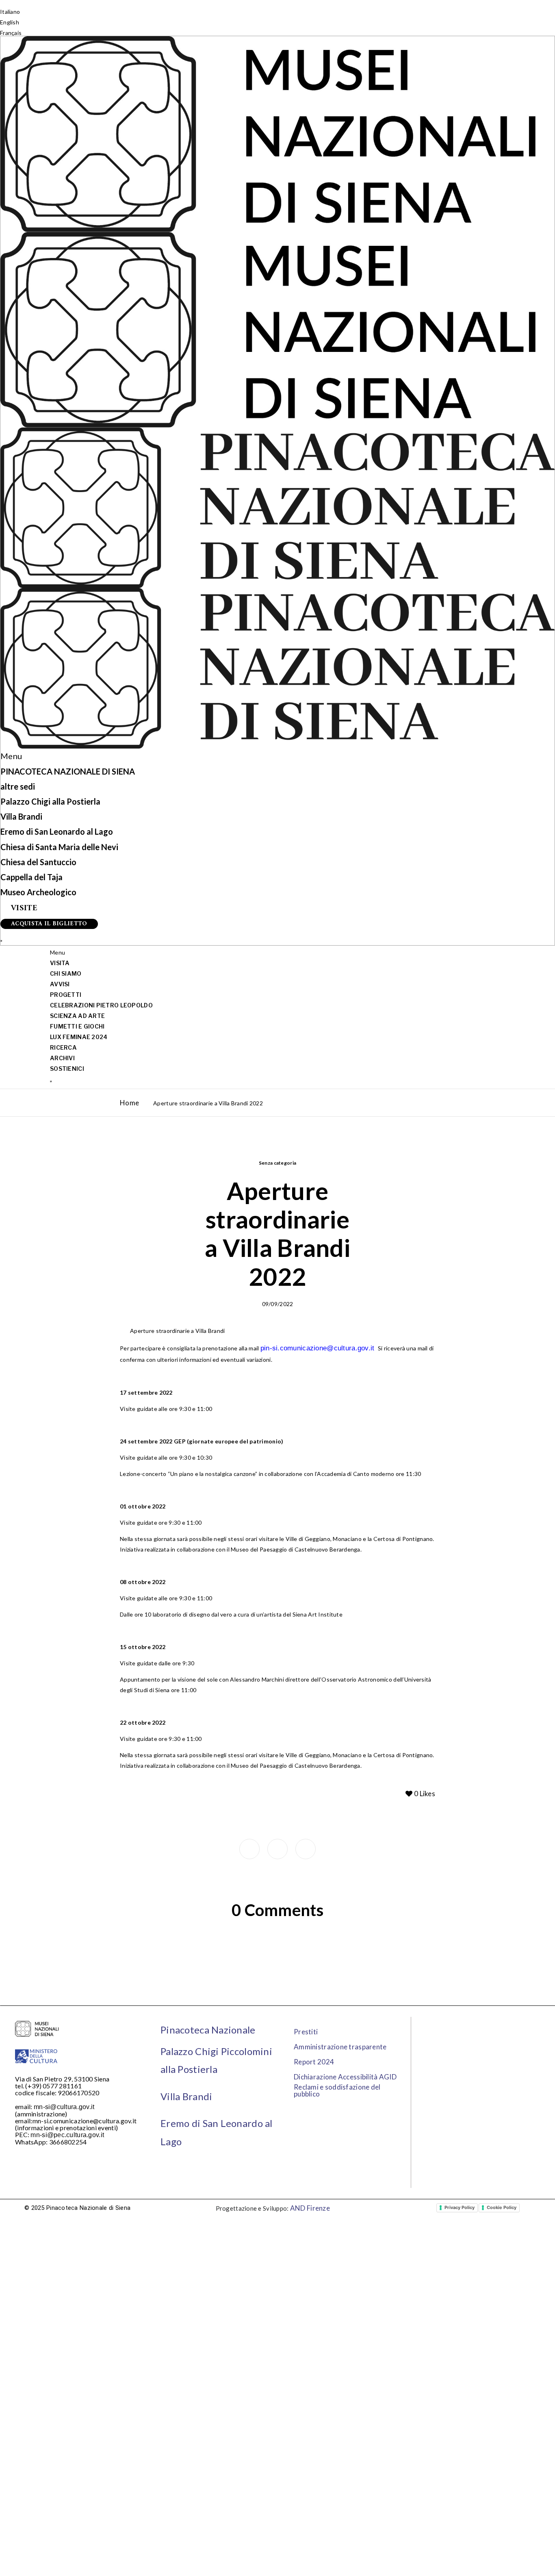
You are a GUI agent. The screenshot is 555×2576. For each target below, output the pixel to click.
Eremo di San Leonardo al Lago (57, 831)
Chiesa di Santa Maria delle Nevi (59, 847)
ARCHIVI (62, 1058)
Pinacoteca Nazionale (208, 2030)
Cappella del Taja (31, 877)
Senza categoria (278, 1163)
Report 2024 (314, 2062)
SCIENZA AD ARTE (77, 1016)
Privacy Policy (460, 2207)
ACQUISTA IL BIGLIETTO (49, 924)
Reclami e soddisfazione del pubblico (337, 2090)
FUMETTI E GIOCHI (77, 1026)
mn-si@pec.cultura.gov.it (67, 2135)
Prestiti (306, 2032)
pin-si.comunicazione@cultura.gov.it (319, 1348)
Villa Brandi (21, 816)
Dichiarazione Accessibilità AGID (345, 2077)
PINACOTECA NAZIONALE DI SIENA (68, 771)
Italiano (10, 12)
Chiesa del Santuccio (38, 862)
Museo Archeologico (38, 892)
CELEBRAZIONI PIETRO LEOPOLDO (101, 1005)
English (10, 22)
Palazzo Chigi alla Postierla (50, 801)
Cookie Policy (502, 2207)
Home (129, 1103)
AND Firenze (310, 2208)
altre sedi (18, 786)
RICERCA (63, 1047)
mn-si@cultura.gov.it (64, 2107)
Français (11, 33)
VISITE (24, 909)
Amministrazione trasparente (340, 2047)
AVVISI (60, 984)
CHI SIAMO (66, 973)
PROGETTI (66, 995)
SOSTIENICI (67, 1069)
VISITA (60, 963)
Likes (425, 1794)
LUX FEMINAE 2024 (79, 1037)
